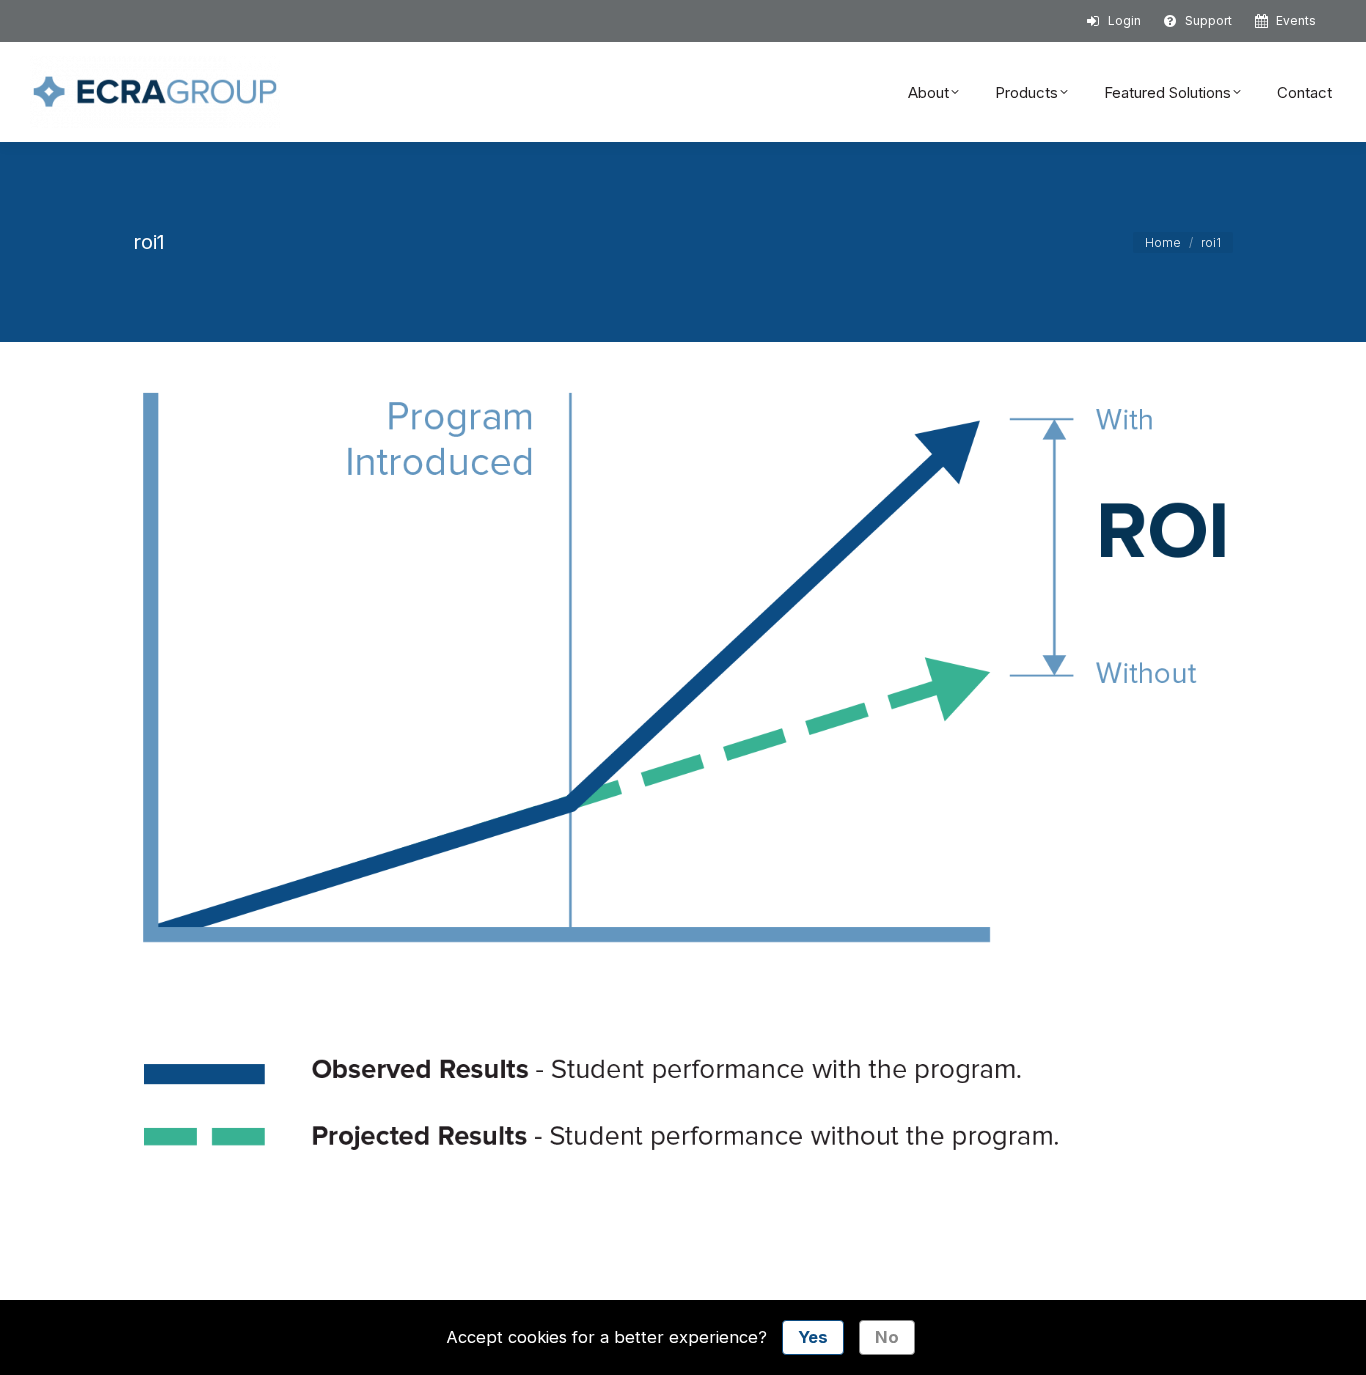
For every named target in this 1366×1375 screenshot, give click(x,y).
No (887, 1337)
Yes (813, 1337)
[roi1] (683, 777)
